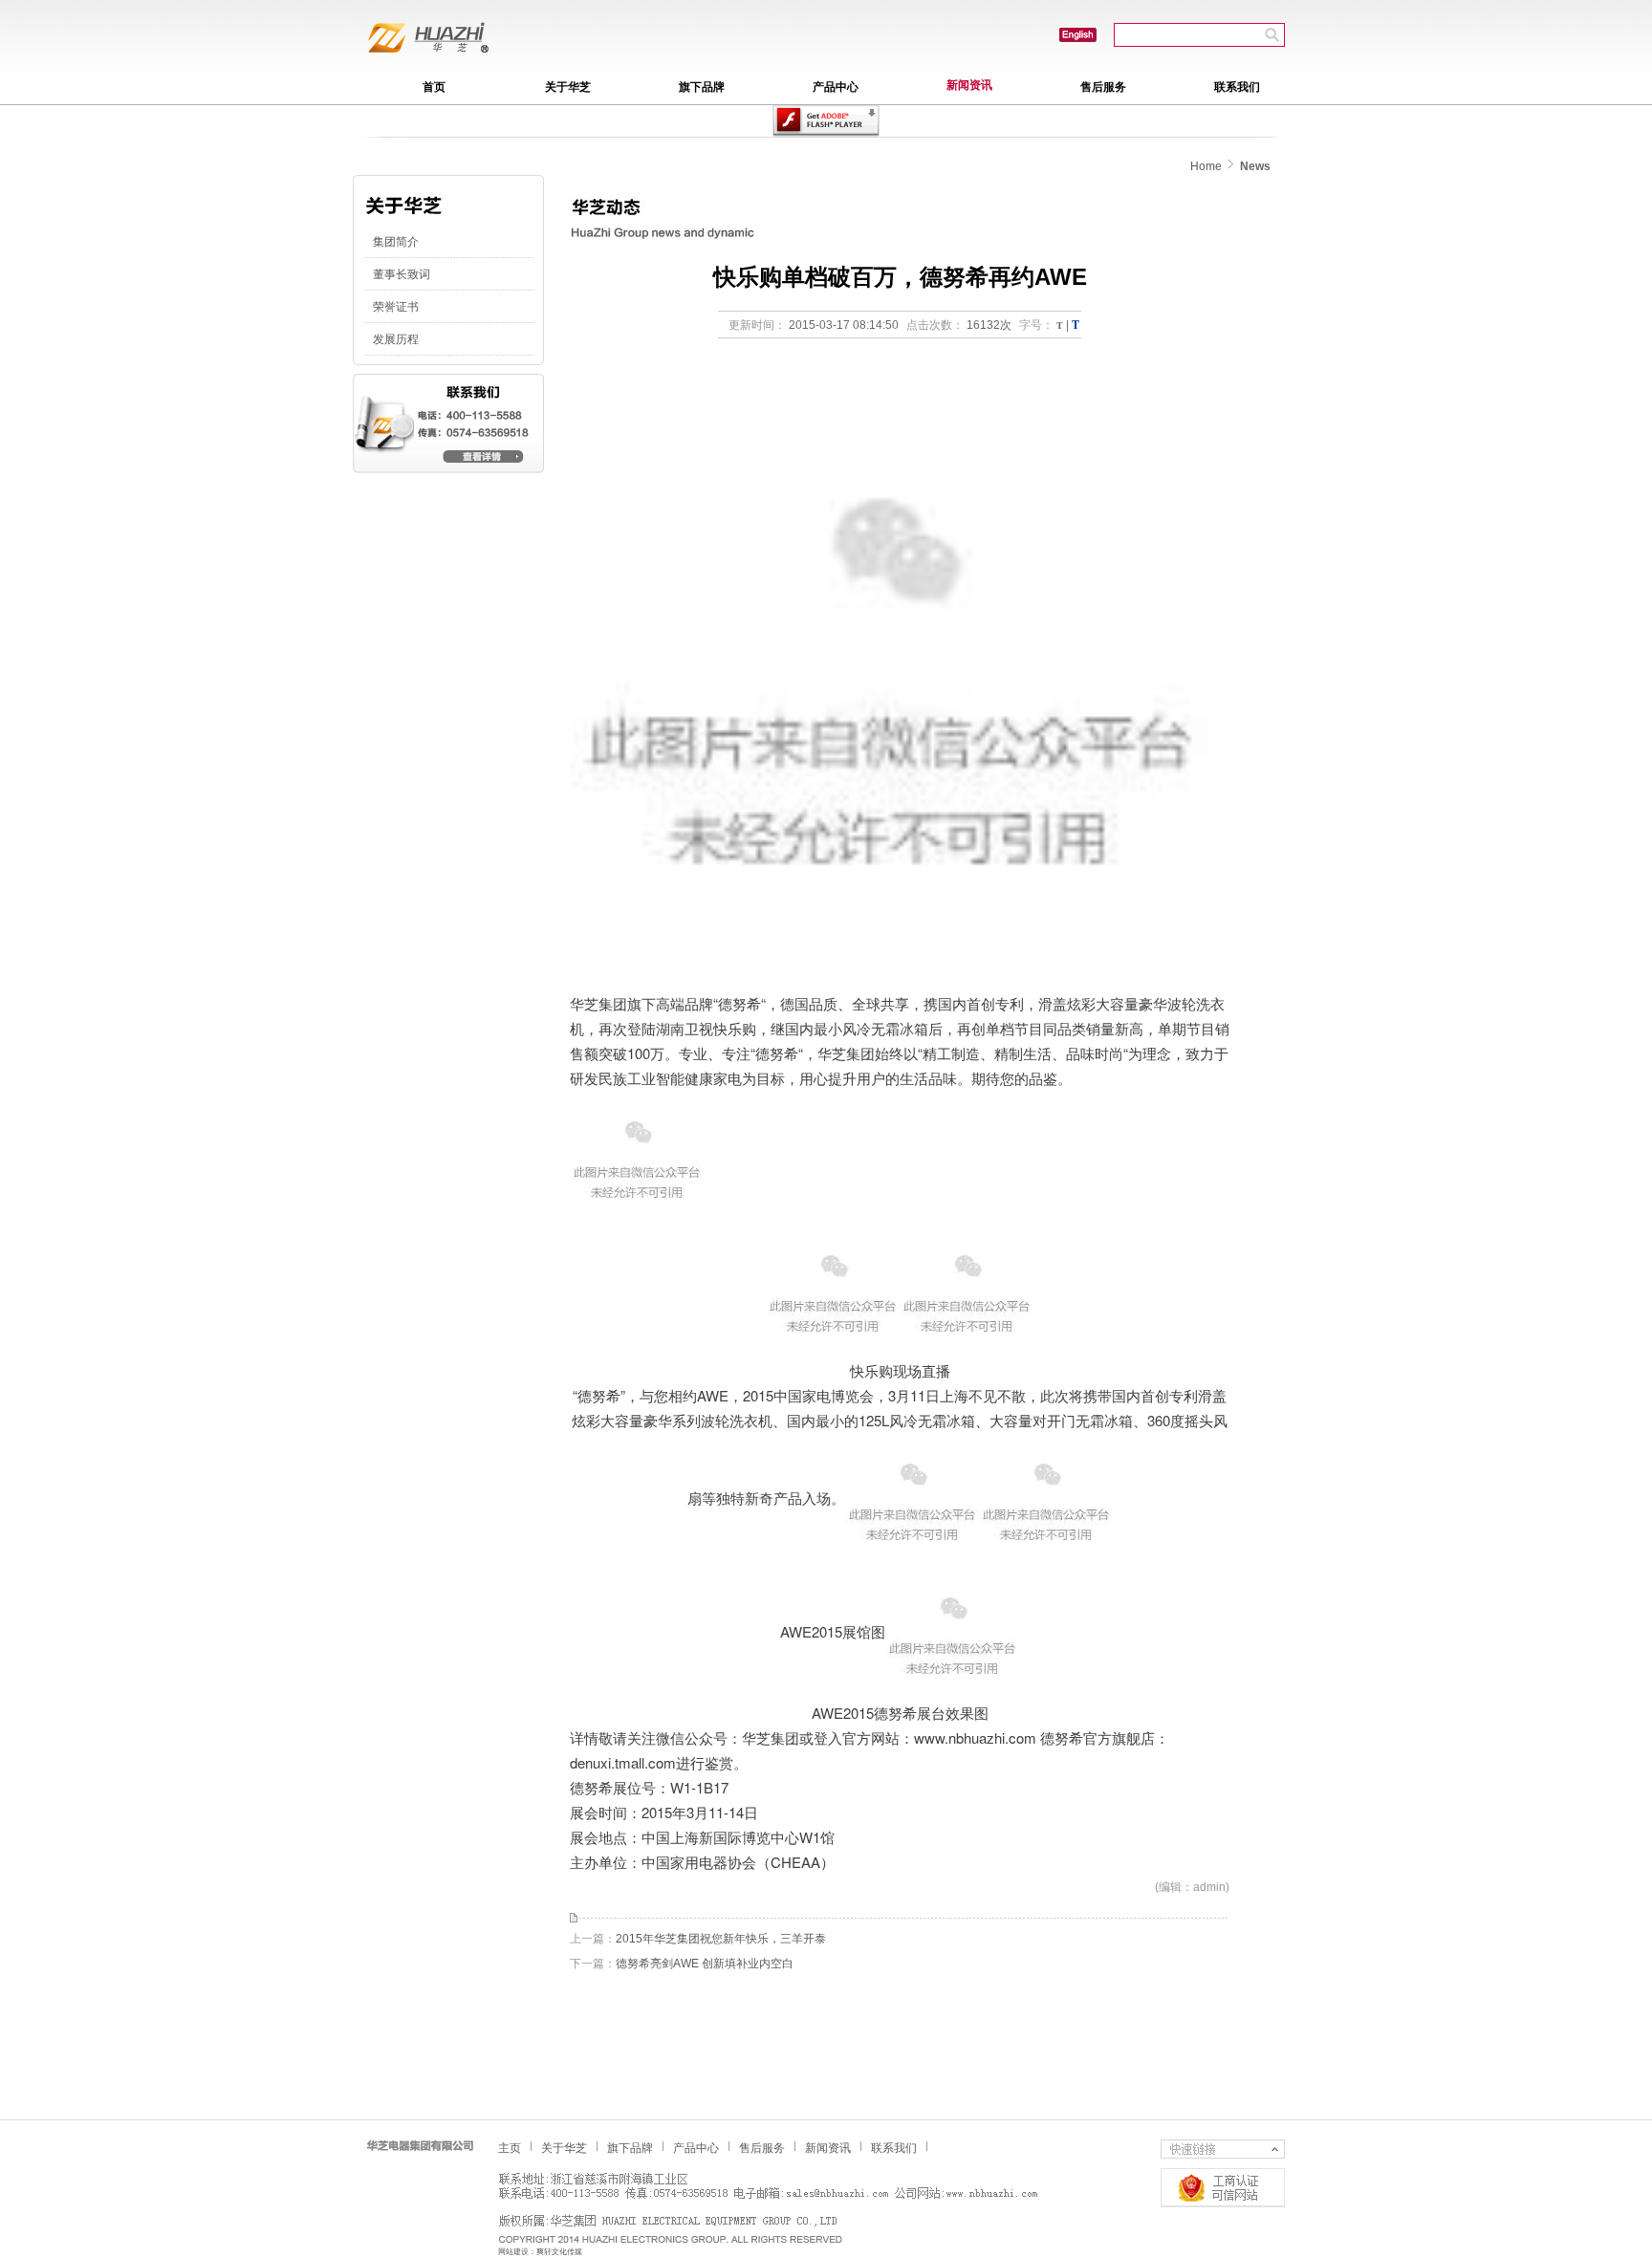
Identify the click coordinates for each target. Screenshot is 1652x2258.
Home (1206, 166)
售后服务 (1103, 87)
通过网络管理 (1223, 2188)
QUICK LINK (1223, 2149)
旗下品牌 (702, 87)
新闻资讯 (969, 85)
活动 (1078, 35)
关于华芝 (568, 87)
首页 (434, 87)
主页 (510, 2148)
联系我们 (1237, 87)
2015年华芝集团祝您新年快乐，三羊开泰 (721, 1939)
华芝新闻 (456, 43)
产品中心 (836, 87)
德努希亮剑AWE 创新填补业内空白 (705, 1964)
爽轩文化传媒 (559, 2252)
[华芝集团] (826, 120)
